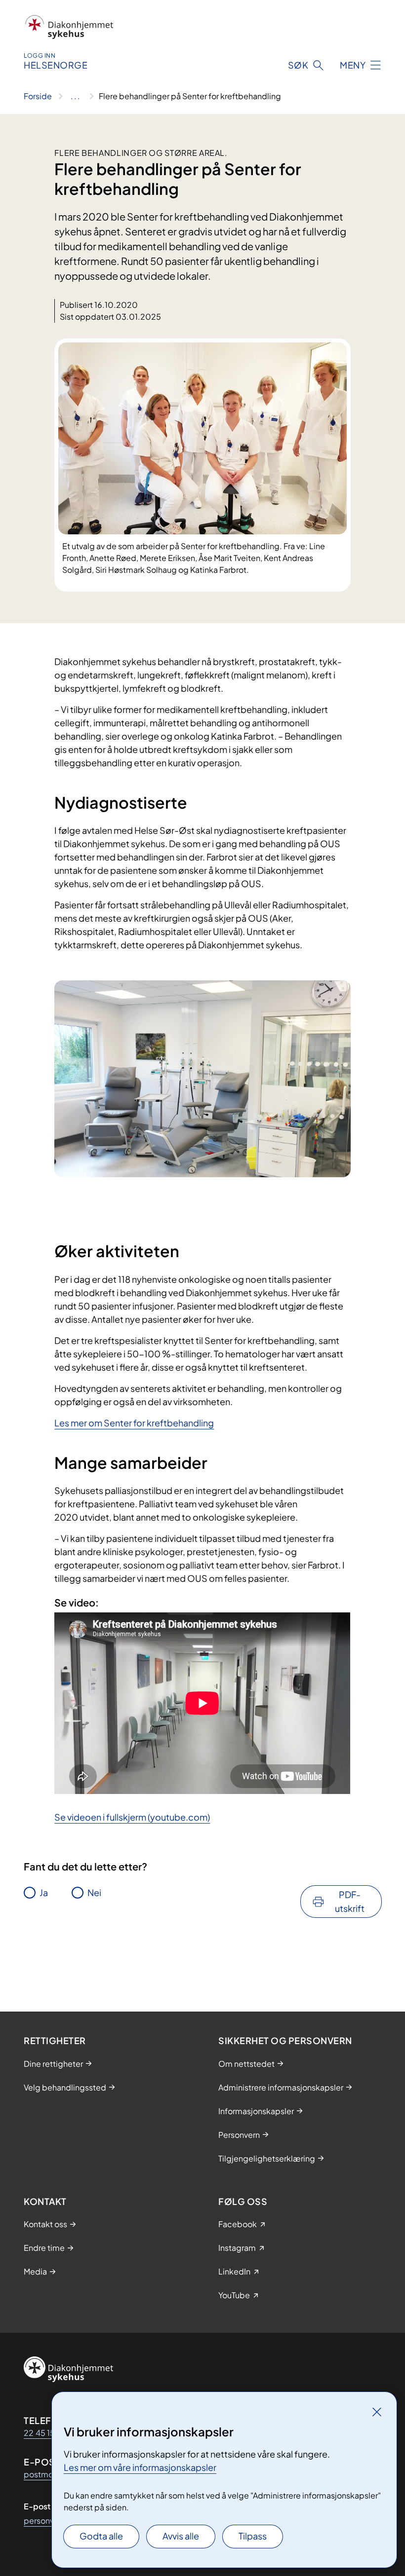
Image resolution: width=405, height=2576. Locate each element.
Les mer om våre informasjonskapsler (140, 2467)
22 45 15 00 (46, 2433)
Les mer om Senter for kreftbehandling (134, 1423)
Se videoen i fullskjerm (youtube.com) (132, 1817)
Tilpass (253, 2536)
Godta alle (101, 2536)
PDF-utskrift (350, 1901)
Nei (94, 1892)
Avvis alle (181, 2536)
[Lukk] (377, 2412)
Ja (44, 1892)
